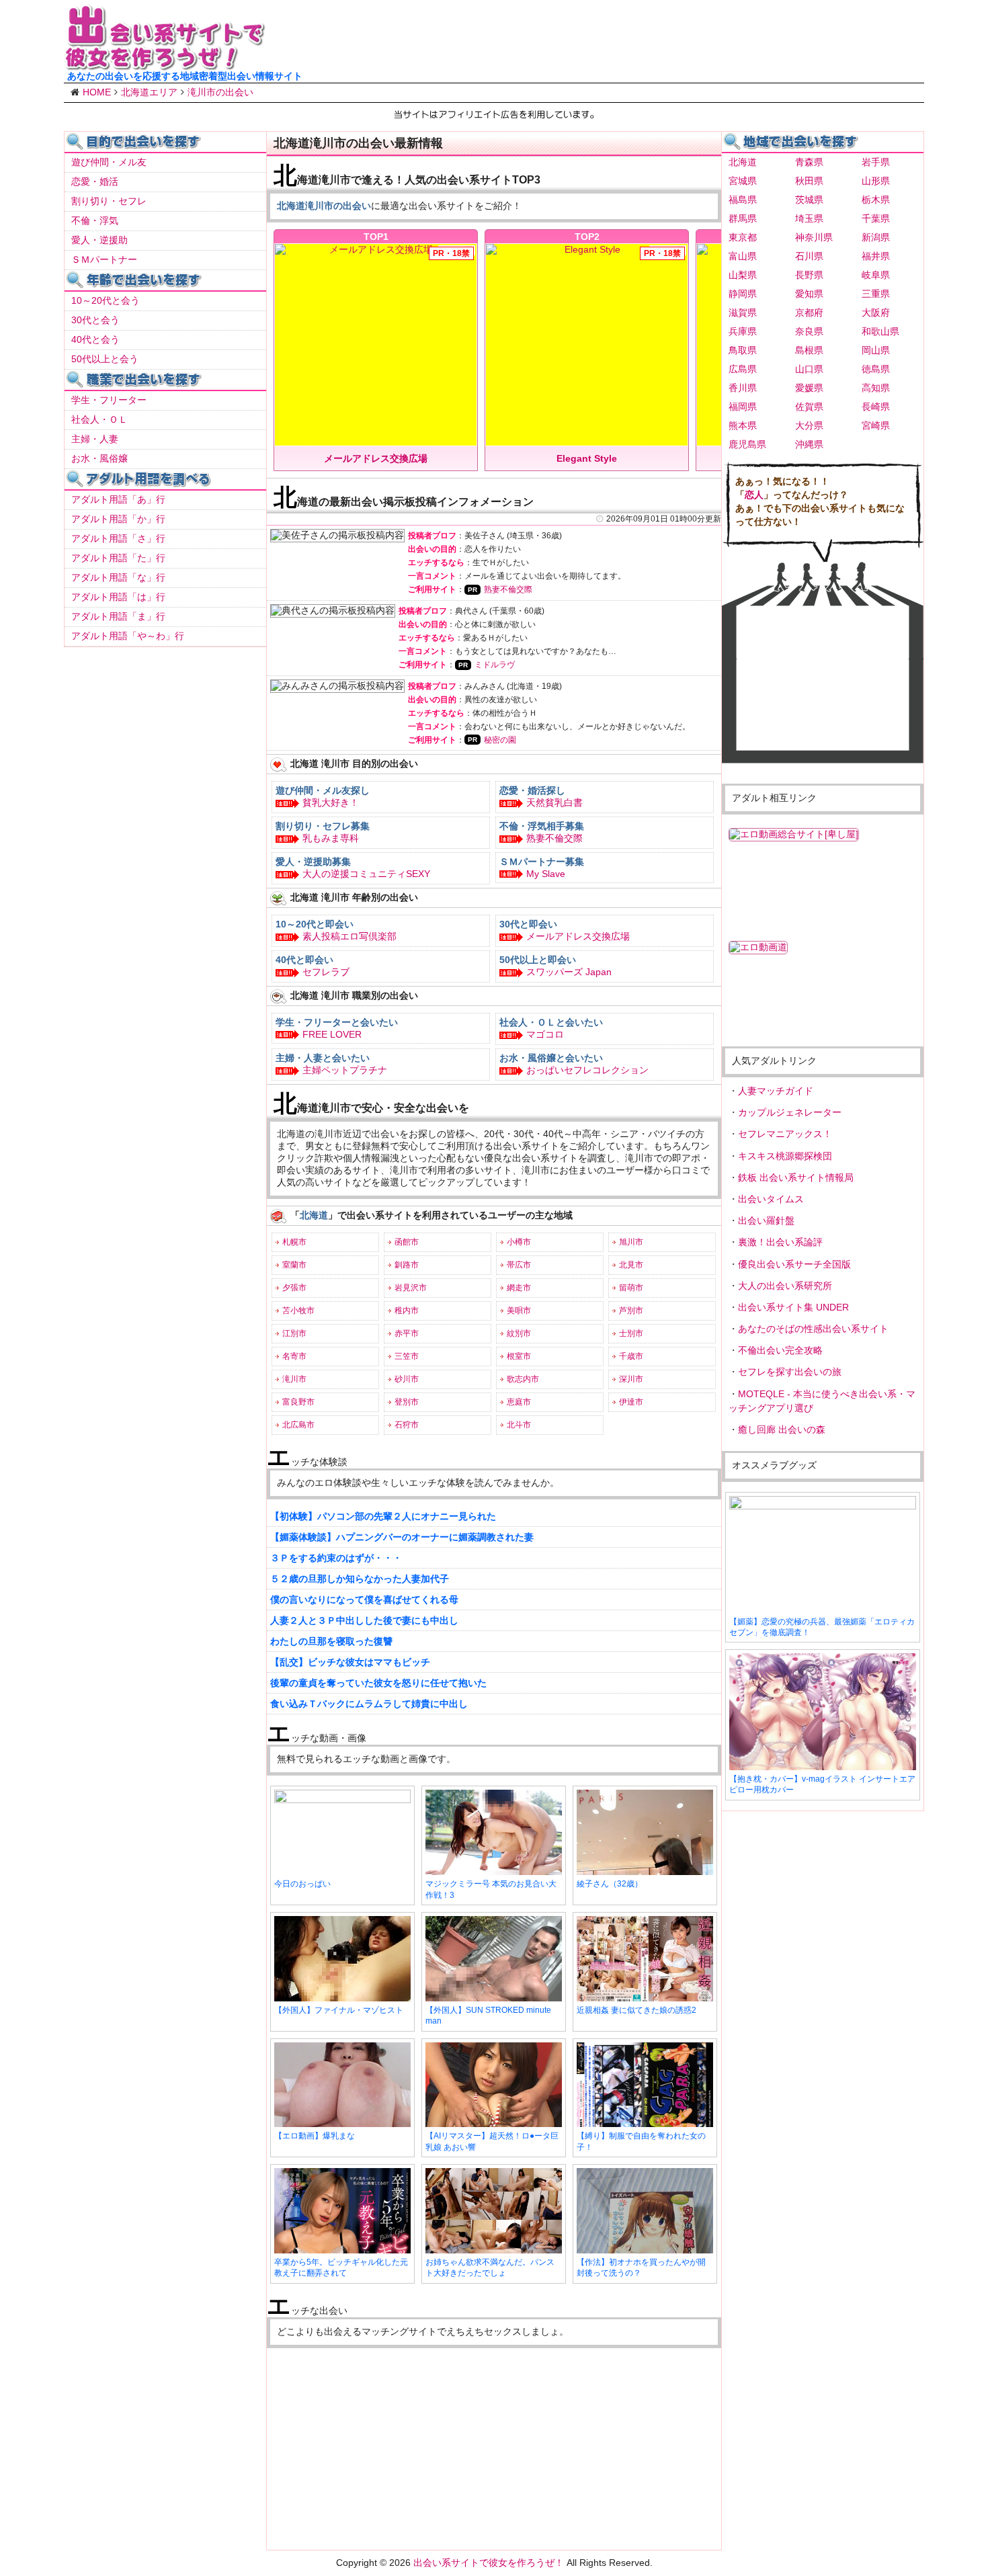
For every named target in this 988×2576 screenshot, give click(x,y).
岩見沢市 (411, 1288)
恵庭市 (519, 1402)
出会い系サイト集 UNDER (793, 1307)
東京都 (743, 237)
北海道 (743, 162)
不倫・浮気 (95, 220)
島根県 (809, 350)
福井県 (876, 256)
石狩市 (407, 1425)
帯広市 (519, 1265)
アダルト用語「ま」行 (118, 616)
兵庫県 (743, 331)
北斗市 (519, 1425)
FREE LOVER (332, 1034)
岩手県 (876, 162)
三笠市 (407, 1356)
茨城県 (809, 200)
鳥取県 (743, 350)
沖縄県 (809, 444)
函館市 (407, 1242)
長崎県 (876, 407)
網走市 (519, 1288)
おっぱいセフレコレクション (587, 1070)
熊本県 (743, 425)
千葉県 (876, 218)
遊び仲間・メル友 (109, 162)
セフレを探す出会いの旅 (790, 1372)
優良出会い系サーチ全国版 (794, 1264)
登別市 (407, 1402)
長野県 (809, 275)
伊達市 (631, 1402)
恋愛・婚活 (95, 181)
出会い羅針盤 (766, 1220)
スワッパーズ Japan (569, 972)
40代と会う (95, 339)
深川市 (631, 1379)
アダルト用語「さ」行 (118, 538)
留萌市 (631, 1288)
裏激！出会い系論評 (780, 1242)
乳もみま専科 (331, 838)
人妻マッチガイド (776, 1091)
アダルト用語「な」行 (118, 577)
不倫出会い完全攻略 (780, 1350)
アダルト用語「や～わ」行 (128, 636)
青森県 (809, 162)
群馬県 (743, 218)
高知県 (876, 388)
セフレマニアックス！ (785, 1134)
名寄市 (294, 1356)
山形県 (876, 181)
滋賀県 (743, 313)
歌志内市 (523, 1379)
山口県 (809, 369)
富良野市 (298, 1402)
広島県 (743, 369)
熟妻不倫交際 (508, 589)
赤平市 (407, 1333)
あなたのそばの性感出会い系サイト (813, 1329)
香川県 (743, 388)
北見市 (631, 1265)
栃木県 (876, 200)
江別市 (294, 1333)
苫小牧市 (298, 1311)
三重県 (876, 294)
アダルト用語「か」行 (118, 519)
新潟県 (876, 237)
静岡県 (743, 294)
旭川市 (631, 1242)
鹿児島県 (747, 444)
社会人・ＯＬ (99, 419)
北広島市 (298, 1425)
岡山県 (876, 350)
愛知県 (809, 294)
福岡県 (743, 407)
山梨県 (743, 275)
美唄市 (519, 1311)
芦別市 (631, 1311)
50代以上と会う (105, 359)
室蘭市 (294, 1265)
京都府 (809, 313)
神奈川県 (814, 237)
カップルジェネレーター (790, 1112)
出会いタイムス (771, 1199)
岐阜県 (876, 275)
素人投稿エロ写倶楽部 (349, 936)
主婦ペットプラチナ (345, 1070)
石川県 (809, 256)
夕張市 (294, 1288)
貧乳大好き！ (331, 802)
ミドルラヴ (495, 665)
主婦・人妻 (95, 439)
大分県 (809, 425)
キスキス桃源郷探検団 (785, 1156)
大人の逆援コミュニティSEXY (366, 874)
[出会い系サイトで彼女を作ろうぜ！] (165, 65)
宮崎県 (876, 425)
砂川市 (407, 1379)
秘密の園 (500, 740)
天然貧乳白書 (554, 802)
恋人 (754, 495)
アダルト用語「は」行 (118, 597)
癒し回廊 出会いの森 (782, 1429)
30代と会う (95, 320)
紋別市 (519, 1333)
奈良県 (809, 331)
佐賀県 (809, 407)
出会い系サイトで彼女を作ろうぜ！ (489, 2563)
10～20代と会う (106, 300)
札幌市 (294, 1242)
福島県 (743, 200)
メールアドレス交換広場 (578, 936)
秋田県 (809, 181)
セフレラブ (326, 972)
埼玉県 (809, 218)
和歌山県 (880, 331)
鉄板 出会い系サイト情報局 (796, 1177)
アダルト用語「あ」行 (118, 499)
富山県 (743, 256)
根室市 (519, 1356)
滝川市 (294, 1379)
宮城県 (743, 181)
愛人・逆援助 (99, 240)
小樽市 (519, 1242)
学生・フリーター (109, 400)
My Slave (546, 874)
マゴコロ (545, 1034)
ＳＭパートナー (104, 259)
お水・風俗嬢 (99, 458)
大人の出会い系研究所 (785, 1286)
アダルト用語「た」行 (118, 558)
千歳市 (631, 1356)
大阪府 (876, 313)
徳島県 (876, 369)
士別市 (631, 1333)
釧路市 (407, 1265)
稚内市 (407, 1311)
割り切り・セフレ (109, 201)
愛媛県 (809, 388)
